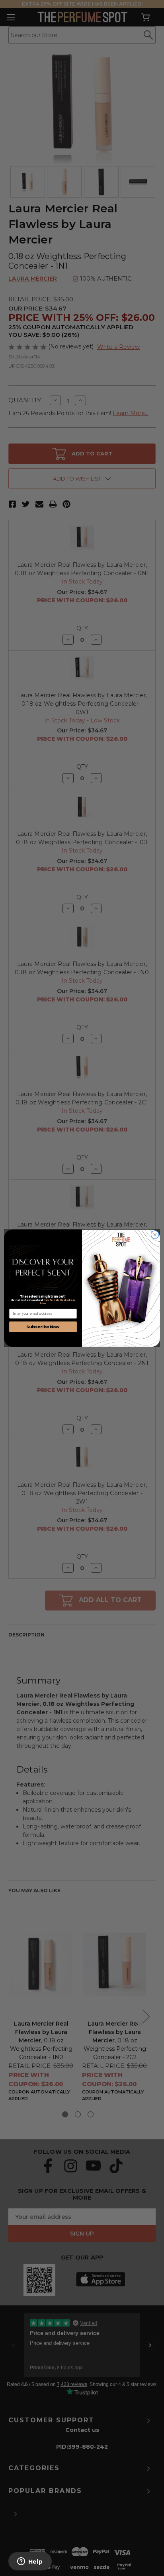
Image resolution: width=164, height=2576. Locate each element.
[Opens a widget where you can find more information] (30, 2562)
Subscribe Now (43, 1327)
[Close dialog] (155, 1235)
